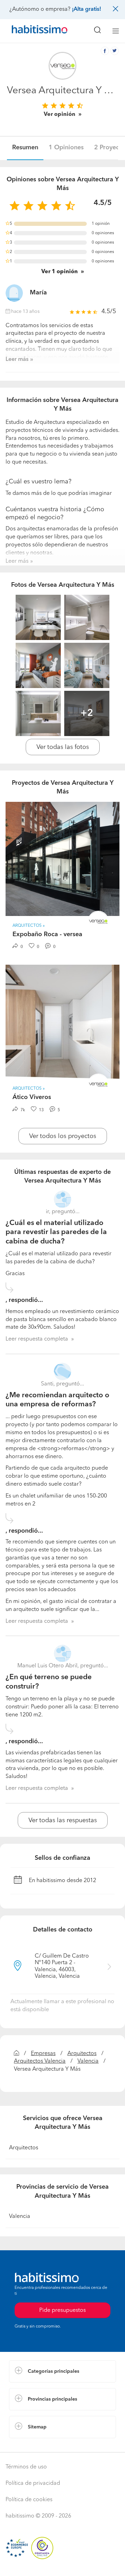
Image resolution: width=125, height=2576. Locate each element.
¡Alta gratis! (86, 9)
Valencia (88, 2061)
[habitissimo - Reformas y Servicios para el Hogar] (32, 31)
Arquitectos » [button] (29, 926)
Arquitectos (82, 2054)
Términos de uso (26, 2467)
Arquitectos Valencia (40, 2061)
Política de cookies (29, 2500)
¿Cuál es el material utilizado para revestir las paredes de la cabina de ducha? (56, 1232)
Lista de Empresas (32, 2445)
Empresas (43, 2054)
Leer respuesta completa (37, 1339)
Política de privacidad (33, 2483)
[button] (62, 2371)
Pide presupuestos (62, 2564)
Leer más (17, 359)
